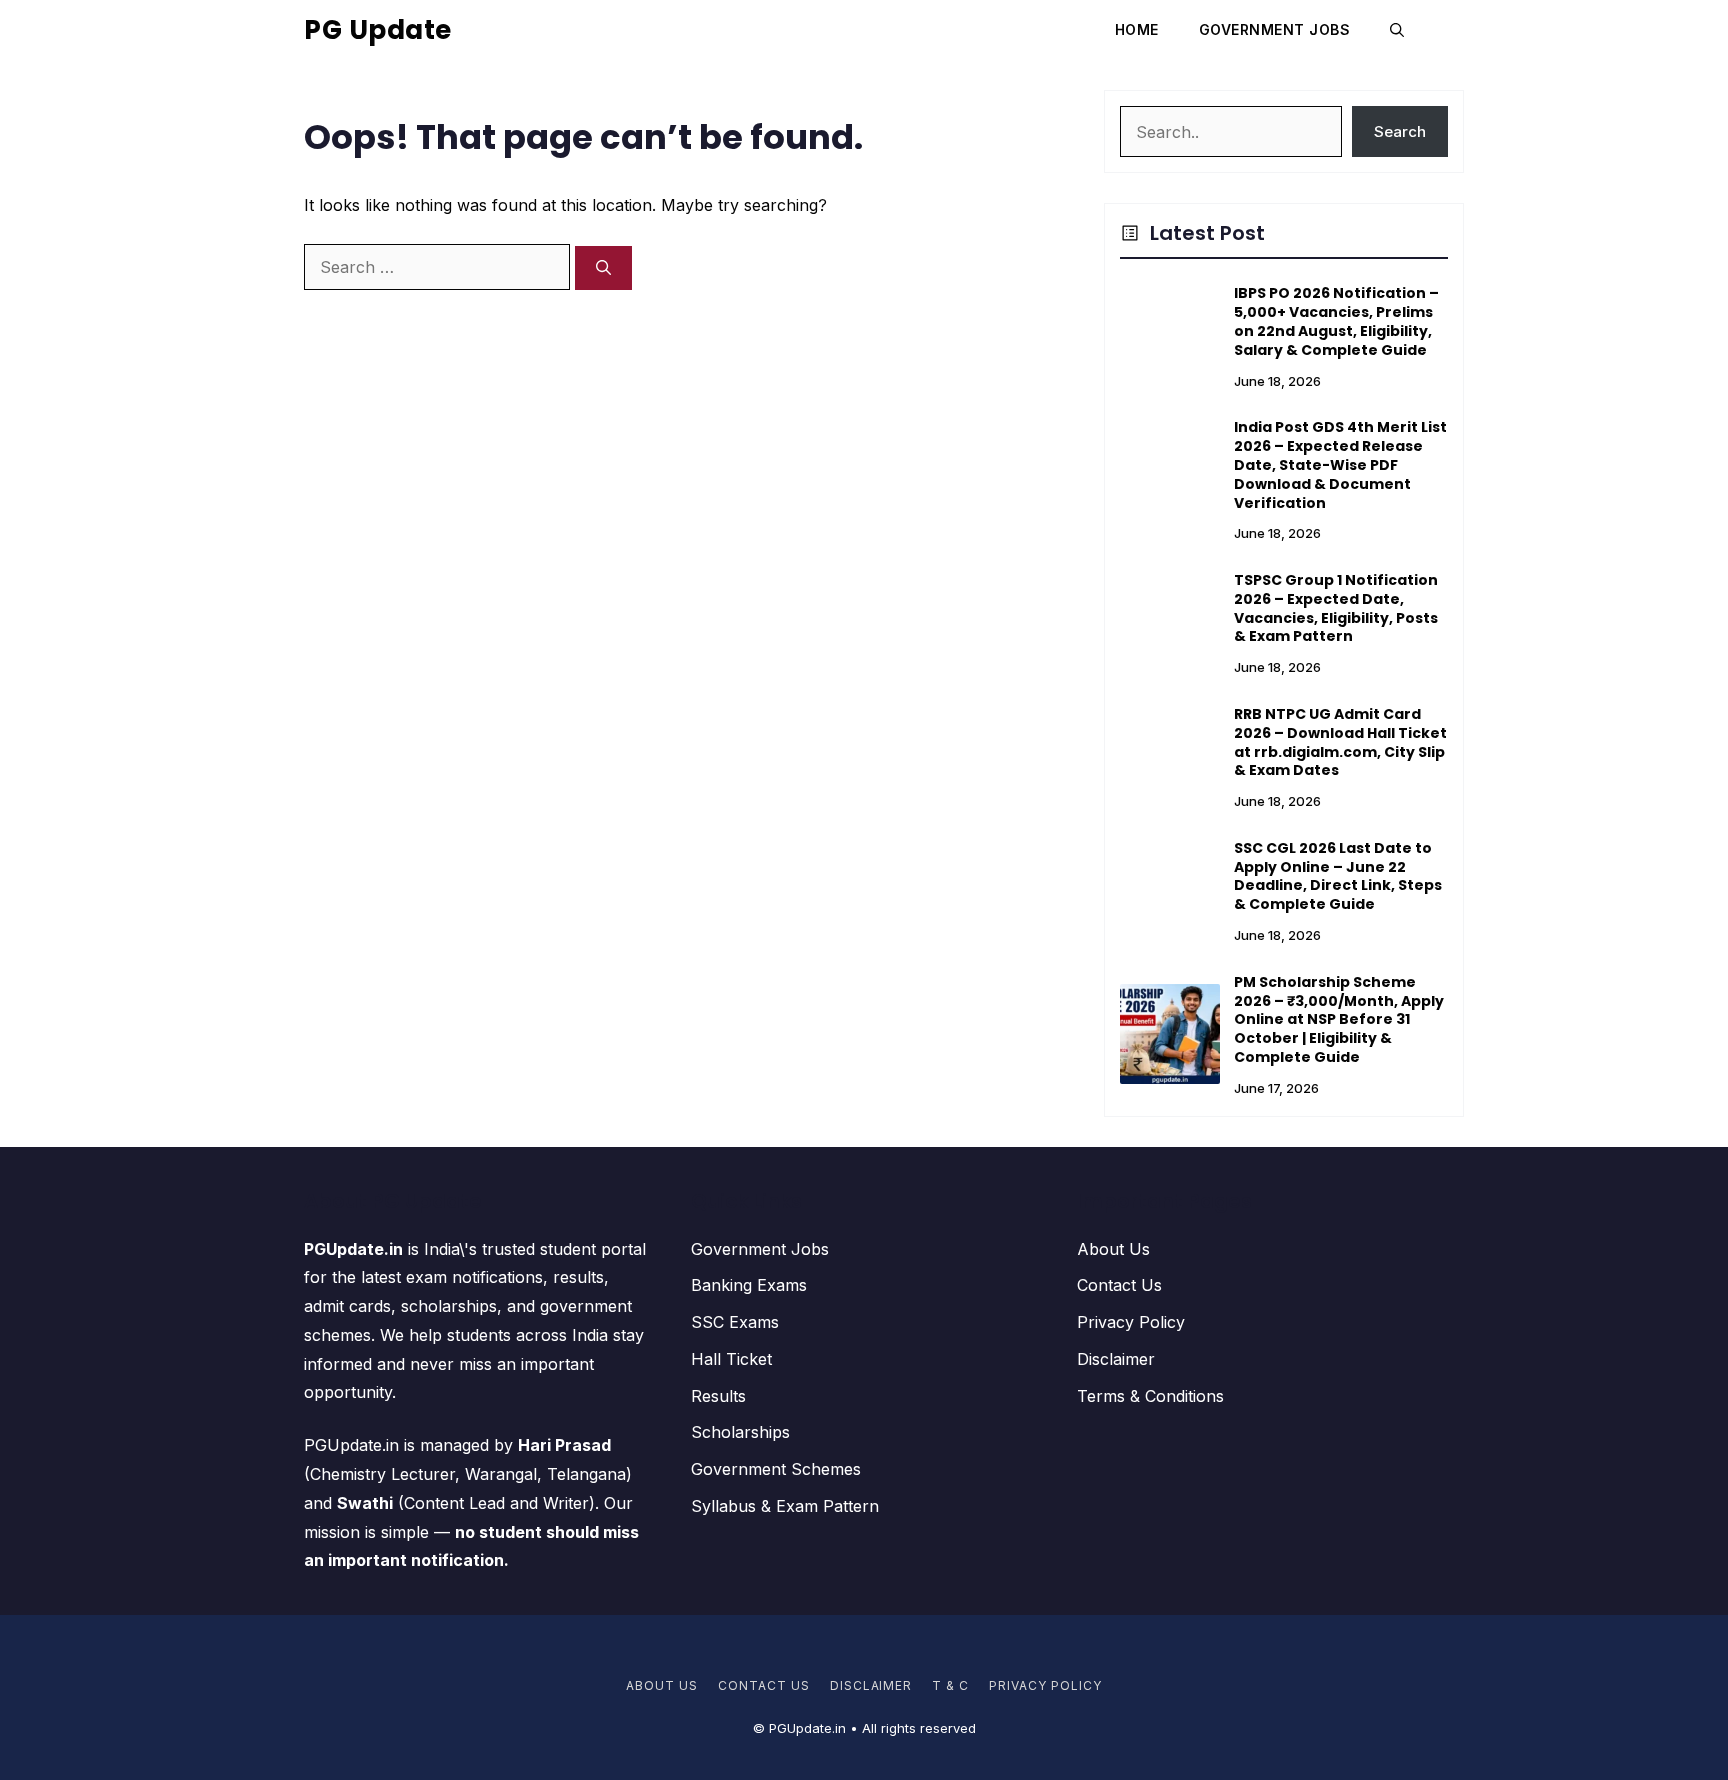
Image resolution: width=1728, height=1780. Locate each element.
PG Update (378, 30)
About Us (1113, 1249)
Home (1137, 29)
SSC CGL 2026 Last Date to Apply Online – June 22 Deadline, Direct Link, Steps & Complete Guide (1338, 876)
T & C (950, 1685)
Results (718, 1396)
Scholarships (740, 1432)
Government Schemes (776, 1469)
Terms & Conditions (1150, 1396)
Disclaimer (1116, 1359)
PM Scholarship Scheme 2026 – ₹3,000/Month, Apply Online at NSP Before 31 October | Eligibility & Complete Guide (1339, 1020)
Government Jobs (1275, 29)
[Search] (603, 268)
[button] (1397, 30)
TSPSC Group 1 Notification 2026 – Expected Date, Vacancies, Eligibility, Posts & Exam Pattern (1336, 608)
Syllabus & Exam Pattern (785, 1506)
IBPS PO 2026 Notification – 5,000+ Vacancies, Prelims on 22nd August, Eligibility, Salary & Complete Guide (1336, 321)
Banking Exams (749, 1285)
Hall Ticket (731, 1359)
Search (1400, 131)
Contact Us (1119, 1285)
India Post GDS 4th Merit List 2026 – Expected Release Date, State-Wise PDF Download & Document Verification (1340, 465)
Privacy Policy (1131, 1322)
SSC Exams (735, 1322)
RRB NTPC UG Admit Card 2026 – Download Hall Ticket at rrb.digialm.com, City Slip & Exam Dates (1340, 742)
